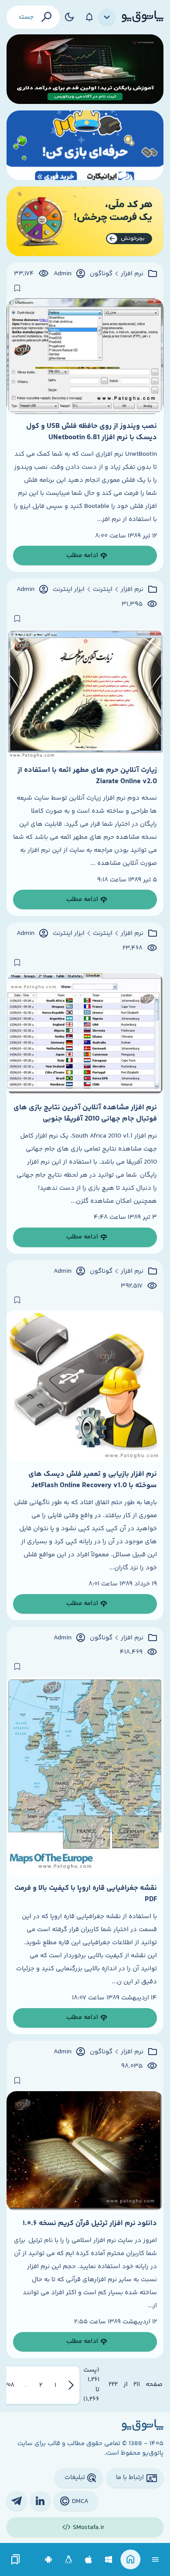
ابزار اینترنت (69, 590)
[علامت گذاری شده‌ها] (16, 2560)
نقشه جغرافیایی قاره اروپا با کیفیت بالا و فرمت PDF (86, 1894)
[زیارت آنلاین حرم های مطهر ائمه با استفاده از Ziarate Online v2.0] (85, 694)
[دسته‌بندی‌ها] (107, 17)
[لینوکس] (69, 2560)
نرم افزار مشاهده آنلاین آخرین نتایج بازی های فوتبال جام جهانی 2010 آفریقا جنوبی (85, 1113)
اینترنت (103, 590)
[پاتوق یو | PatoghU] (143, 17)
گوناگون (101, 274)
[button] (55, 2385)
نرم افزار (132, 274)
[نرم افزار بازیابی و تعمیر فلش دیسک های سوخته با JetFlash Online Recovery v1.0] (85, 1386)
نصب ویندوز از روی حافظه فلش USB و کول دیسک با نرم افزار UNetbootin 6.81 (92, 432)
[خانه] (131, 2560)
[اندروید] (49, 2560)
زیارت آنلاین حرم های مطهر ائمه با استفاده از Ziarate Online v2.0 (87, 776)
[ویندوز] (109, 2560)
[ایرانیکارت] (85, 145)
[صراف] (85, 221)
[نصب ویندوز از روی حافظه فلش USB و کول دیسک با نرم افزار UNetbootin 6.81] (85, 356)
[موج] (85, 69)
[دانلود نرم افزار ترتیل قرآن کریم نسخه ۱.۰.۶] (85, 2151)
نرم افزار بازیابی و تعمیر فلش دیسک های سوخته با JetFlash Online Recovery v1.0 (93, 1480)
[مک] (89, 2560)
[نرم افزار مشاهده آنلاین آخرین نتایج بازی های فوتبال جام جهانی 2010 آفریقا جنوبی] (85, 1034)
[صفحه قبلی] (71, 2385)
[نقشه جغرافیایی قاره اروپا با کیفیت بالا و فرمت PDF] (85, 1777)
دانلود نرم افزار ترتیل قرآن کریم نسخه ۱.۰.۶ (90, 2223)
